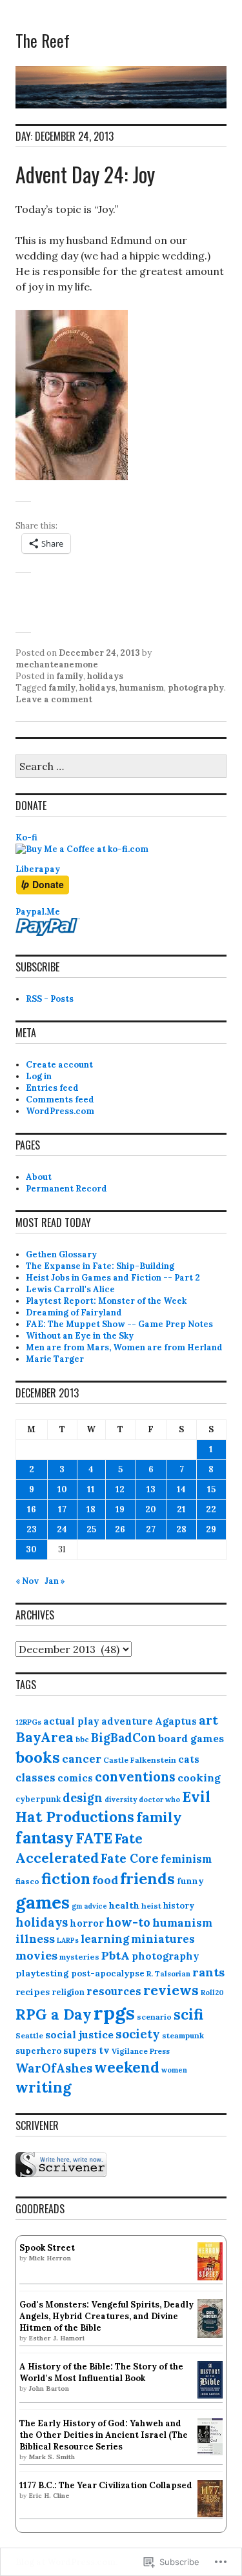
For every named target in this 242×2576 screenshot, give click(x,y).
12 (120, 1489)
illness (35, 1939)
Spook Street (47, 2248)
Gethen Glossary (61, 1254)
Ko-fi (26, 837)
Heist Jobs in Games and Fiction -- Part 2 (113, 1278)
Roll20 (212, 1993)
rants (208, 1972)
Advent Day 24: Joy (85, 174)
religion (68, 1992)
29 (211, 1529)
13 (151, 1489)
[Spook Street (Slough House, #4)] (210, 2277)
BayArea (45, 1737)
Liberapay (38, 869)
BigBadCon (124, 1738)
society (138, 2034)
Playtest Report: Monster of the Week (106, 1301)
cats (189, 1759)
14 (181, 1489)
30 (31, 1549)
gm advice (89, 1906)
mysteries (79, 1957)
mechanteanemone (57, 664)
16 (32, 1509)
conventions (135, 1777)
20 (151, 1509)
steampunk (183, 2035)
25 (91, 1529)
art (208, 1720)
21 (181, 1509)
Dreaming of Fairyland (74, 1313)
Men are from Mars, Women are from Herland (124, 1347)
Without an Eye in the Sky (80, 1336)
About (39, 1177)
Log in (39, 1076)
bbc (82, 1739)
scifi (188, 2014)
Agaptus (176, 1721)
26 (120, 1529)
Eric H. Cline (49, 2496)
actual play (71, 1721)
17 (62, 1509)
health (124, 1905)
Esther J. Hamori (56, 2338)
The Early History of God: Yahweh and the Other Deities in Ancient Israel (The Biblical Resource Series (104, 2435)
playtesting (42, 1973)
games (43, 1902)
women (174, 2070)
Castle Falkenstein (140, 1760)
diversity (121, 1800)
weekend (127, 2067)
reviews (171, 1990)
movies (36, 1955)
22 (211, 1509)
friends (147, 1879)
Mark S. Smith (52, 2457)
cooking (199, 1778)
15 (211, 1489)
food (105, 1880)
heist (151, 1906)
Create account (59, 1065)
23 (32, 1529)
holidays (105, 676)
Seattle (29, 2035)
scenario (154, 2017)
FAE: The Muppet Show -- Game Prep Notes (119, 1324)
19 (120, 1509)
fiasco (27, 1881)
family (70, 676)
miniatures (163, 1939)
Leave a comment (54, 699)
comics (75, 1778)
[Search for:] (121, 767)
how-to (128, 1922)
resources (114, 1991)
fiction (66, 1878)
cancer (82, 1759)
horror (87, 1923)
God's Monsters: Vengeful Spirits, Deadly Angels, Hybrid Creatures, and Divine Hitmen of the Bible (106, 2316)
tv (104, 2050)
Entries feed (52, 1088)
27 (151, 1529)
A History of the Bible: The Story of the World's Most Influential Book (101, 2372)
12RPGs (28, 1722)
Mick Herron (50, 2258)
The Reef (43, 40)
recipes (33, 1992)
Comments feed (60, 1100)
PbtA (116, 1955)
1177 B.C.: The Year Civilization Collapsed (106, 2485)
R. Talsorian (168, 1973)
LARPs (68, 1940)
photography (196, 688)
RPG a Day (54, 2014)
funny (190, 1881)
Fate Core (130, 1858)
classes (35, 1778)
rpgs (114, 2013)
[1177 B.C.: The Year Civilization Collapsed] (210, 2514)
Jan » (55, 1581)
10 (62, 1489)
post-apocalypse (108, 1973)
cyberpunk (38, 1799)
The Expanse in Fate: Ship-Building (100, 1266)
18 (91, 1509)
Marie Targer (55, 1359)
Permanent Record (66, 1189)
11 (91, 1489)
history (179, 1906)
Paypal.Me (38, 912)
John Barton (49, 2388)
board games (191, 1738)
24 (62, 1529)
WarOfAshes (54, 2068)
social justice (79, 2034)
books (38, 1757)
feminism (186, 1859)
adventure (127, 1721)
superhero (38, 2051)
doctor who (159, 1800)
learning (105, 1939)
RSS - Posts (50, 999)
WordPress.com (60, 1111)
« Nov (27, 1581)
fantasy (45, 1838)
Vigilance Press (141, 2051)
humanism (142, 688)
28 (181, 1529)
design (83, 1798)
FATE (94, 1838)
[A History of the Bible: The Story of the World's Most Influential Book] (210, 2396)
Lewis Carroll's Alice (70, 1289)
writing (43, 2087)
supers (80, 2050)
